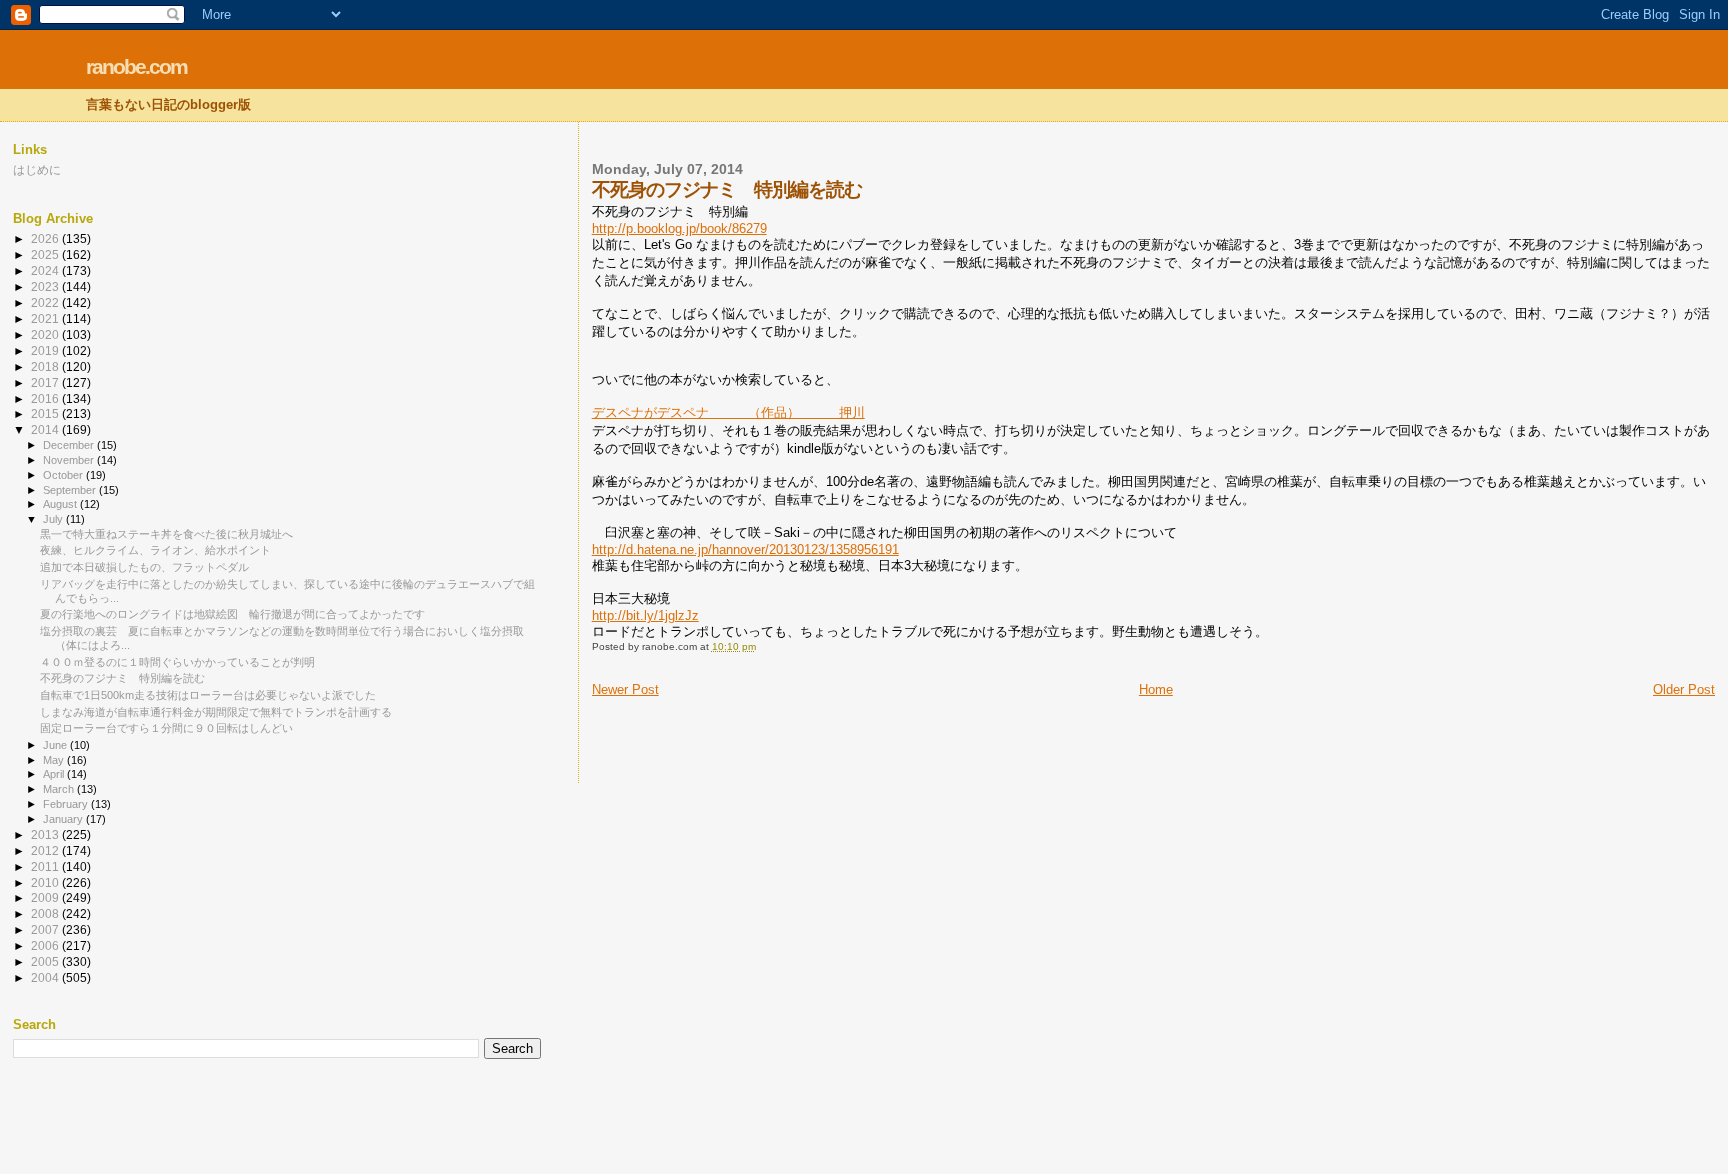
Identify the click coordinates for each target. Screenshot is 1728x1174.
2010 (46, 882)
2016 (46, 398)
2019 (46, 350)
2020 (46, 334)
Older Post (1684, 689)
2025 (46, 254)
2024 (46, 270)
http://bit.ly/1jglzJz (645, 615)
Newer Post (625, 689)
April (55, 774)
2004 (46, 977)
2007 (46, 929)
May (55, 760)
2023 (46, 286)
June (56, 745)
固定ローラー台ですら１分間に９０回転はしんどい (166, 728)
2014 (46, 429)
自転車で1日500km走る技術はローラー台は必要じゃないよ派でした (208, 695)
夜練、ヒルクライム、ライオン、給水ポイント (155, 550)
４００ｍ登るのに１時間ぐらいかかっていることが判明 (177, 662)
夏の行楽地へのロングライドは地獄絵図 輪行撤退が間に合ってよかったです (232, 614)
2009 (46, 897)
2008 (46, 913)
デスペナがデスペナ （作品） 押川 (728, 412)
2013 (46, 834)
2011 (46, 866)
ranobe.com (136, 66)
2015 (46, 413)
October (64, 475)
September (71, 490)
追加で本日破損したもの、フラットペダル (144, 567)
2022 (46, 302)
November (70, 460)
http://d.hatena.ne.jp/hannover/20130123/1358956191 (745, 549)
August (61, 504)
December (70, 445)
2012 (46, 850)
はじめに (37, 169)
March (60, 789)
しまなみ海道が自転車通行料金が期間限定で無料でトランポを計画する (216, 712)
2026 (46, 238)
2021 (46, 318)
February (67, 804)
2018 (46, 366)
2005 (46, 961)
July (54, 519)
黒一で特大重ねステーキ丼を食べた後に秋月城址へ (166, 534)
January (64, 819)
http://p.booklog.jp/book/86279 (679, 228)
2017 (46, 382)
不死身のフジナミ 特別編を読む (122, 678)
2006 (46, 945)
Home (1156, 689)
